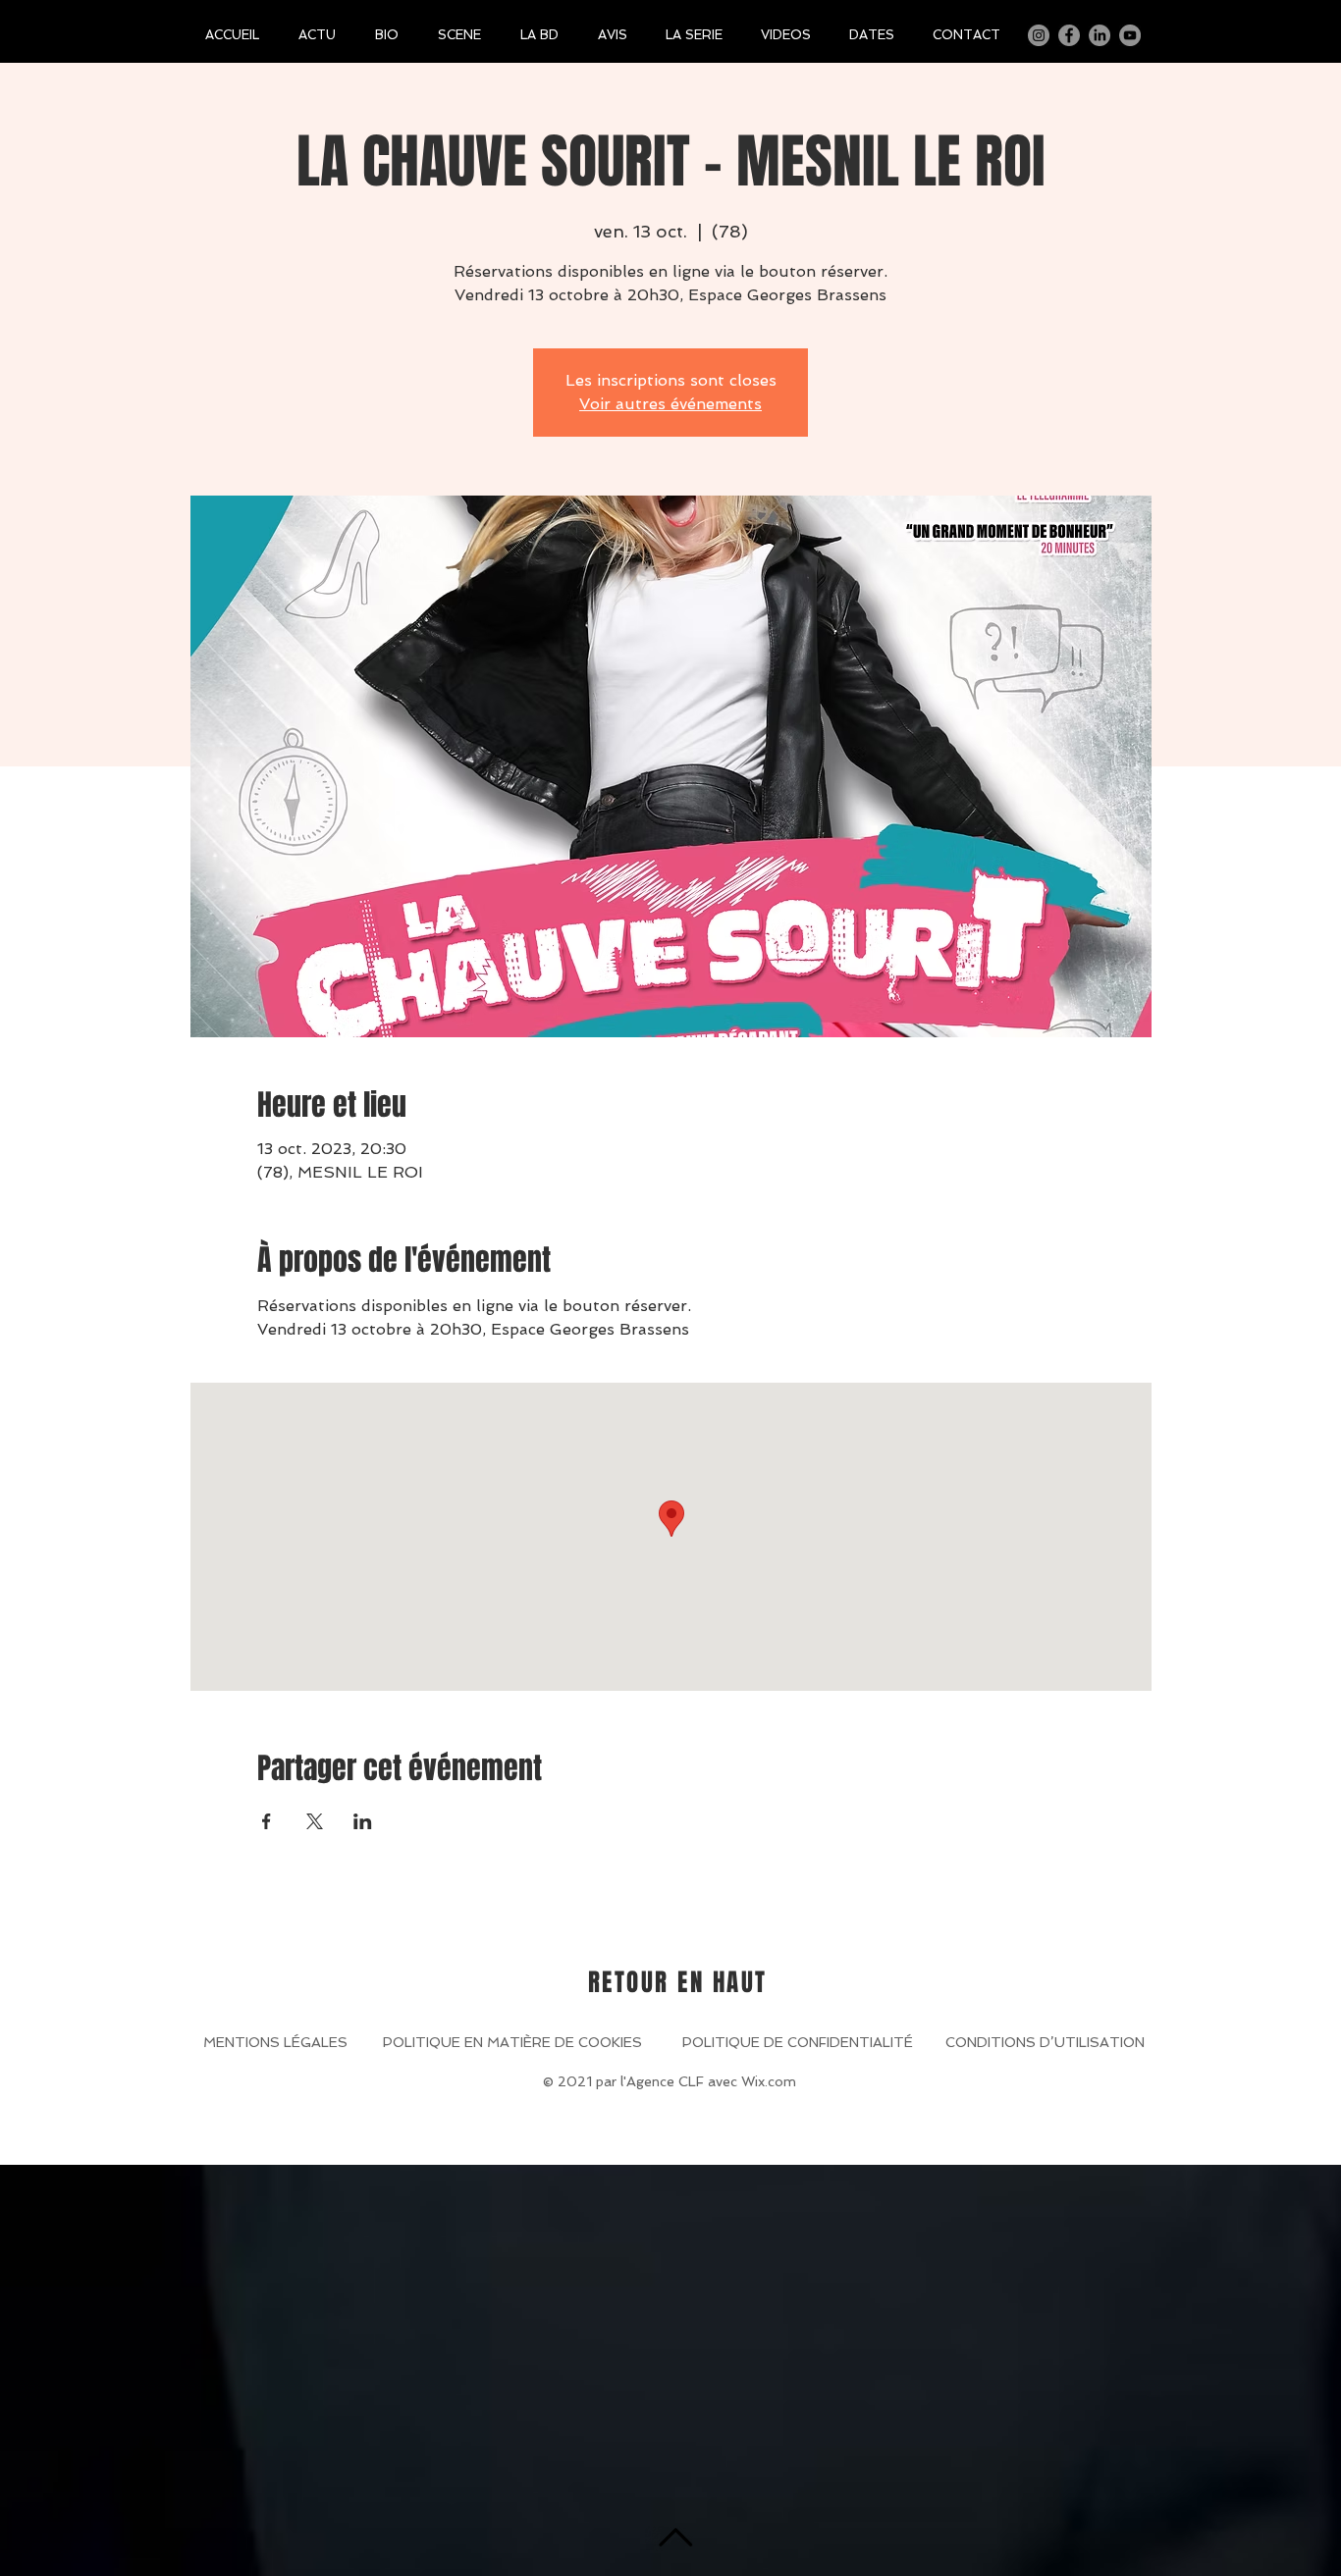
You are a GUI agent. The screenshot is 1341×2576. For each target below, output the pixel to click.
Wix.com (769, 2081)
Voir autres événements (670, 404)
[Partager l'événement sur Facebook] (267, 1821)
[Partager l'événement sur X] (315, 1821)
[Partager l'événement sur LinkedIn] (363, 1821)
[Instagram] (1039, 35)
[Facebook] (1069, 35)
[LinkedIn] (1100, 35)
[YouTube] (1130, 35)
